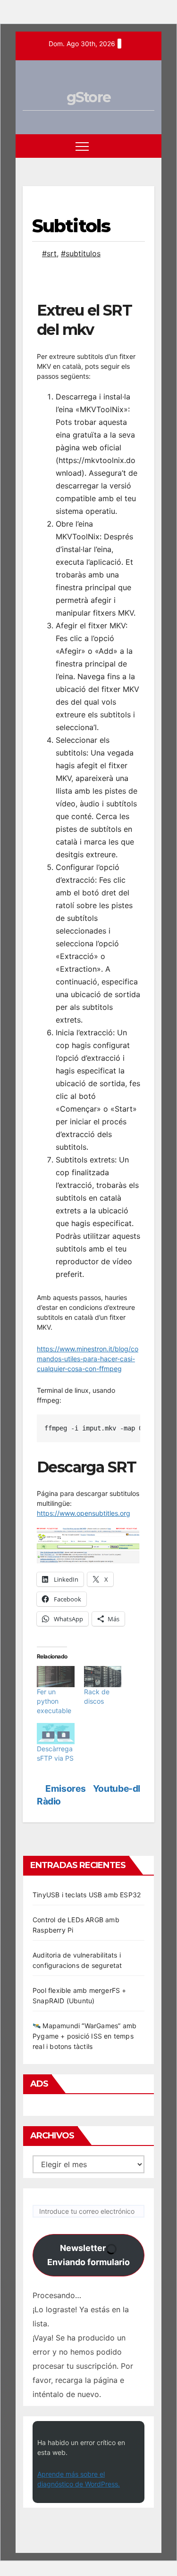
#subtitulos (81, 253)
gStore (89, 97)
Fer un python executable (54, 1701)
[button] (130, 146)
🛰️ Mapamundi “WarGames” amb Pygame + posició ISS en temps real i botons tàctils (84, 2036)
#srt (49, 253)
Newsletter (88, 2255)
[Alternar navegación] (82, 146)
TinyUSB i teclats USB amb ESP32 (87, 1895)
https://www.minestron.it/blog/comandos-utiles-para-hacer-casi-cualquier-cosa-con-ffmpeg (88, 1359)
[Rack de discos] (103, 1677)
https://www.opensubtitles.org (84, 1513)
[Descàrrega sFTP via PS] (56, 1734)
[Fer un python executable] (56, 1677)
